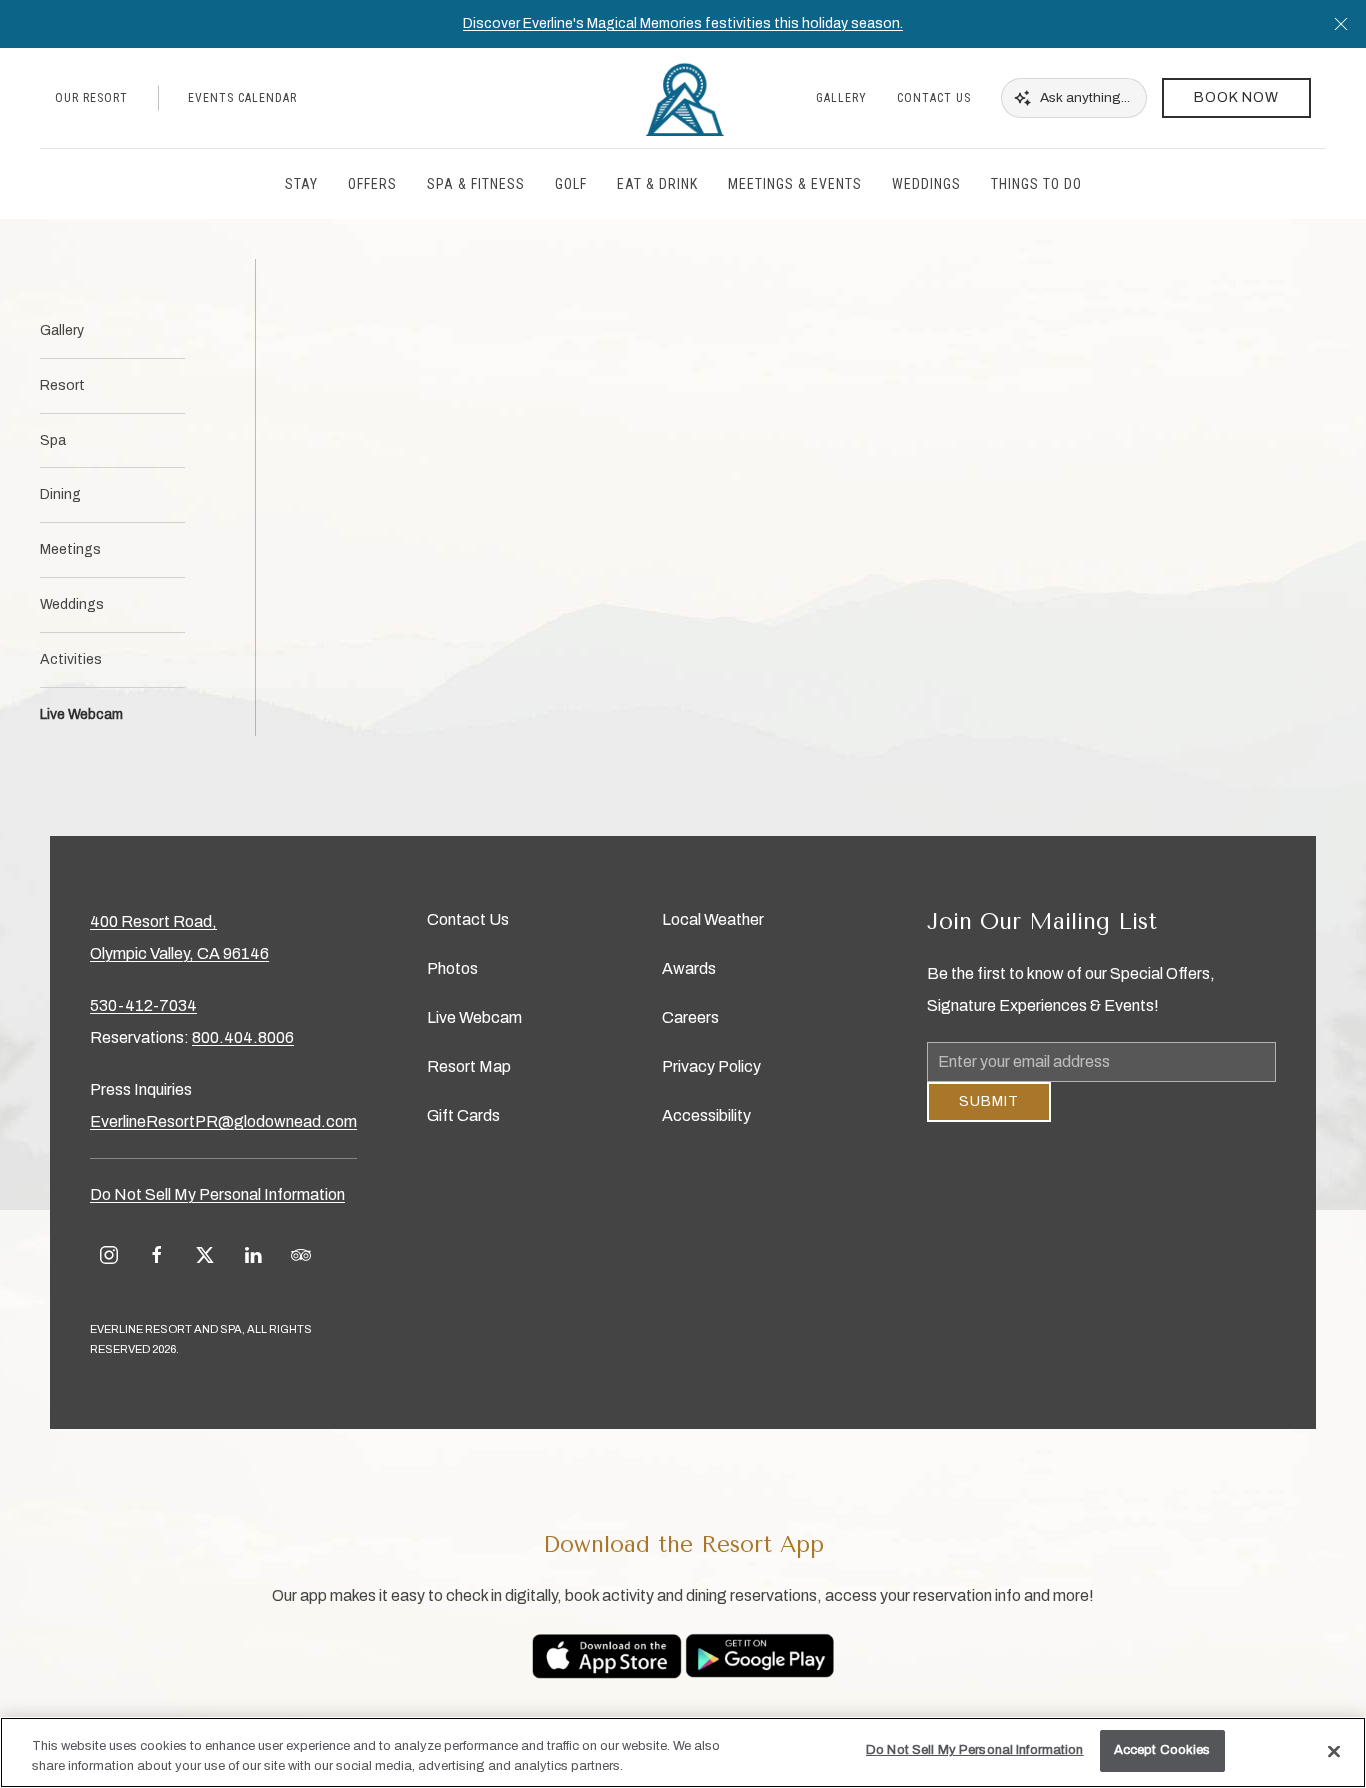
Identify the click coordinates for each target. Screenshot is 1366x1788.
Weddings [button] (926, 184)
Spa (53, 440)
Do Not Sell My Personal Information (975, 1750)
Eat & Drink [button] (657, 184)
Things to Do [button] (1036, 184)
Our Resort (91, 98)
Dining (60, 494)
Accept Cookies (1162, 1750)
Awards (689, 968)
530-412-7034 (143, 1005)
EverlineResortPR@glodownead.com (223, 1121)
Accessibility (706, 1115)
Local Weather (713, 919)
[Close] (1334, 1751)
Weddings (72, 604)
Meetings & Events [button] (795, 184)
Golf (571, 184)
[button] (1341, 24)
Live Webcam (81, 714)
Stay (301, 184)
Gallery (841, 98)
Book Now (1236, 97)
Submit (989, 1116)
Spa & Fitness (476, 184)
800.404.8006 (243, 1037)
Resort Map (469, 1066)
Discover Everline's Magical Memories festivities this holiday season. (683, 23)
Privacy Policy (711, 1066)
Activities (71, 659)
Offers (372, 184)
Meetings (70, 549)
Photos (452, 968)
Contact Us (934, 98)
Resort (62, 385)
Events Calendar (242, 98)
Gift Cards (463, 1115)
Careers (690, 1017)
